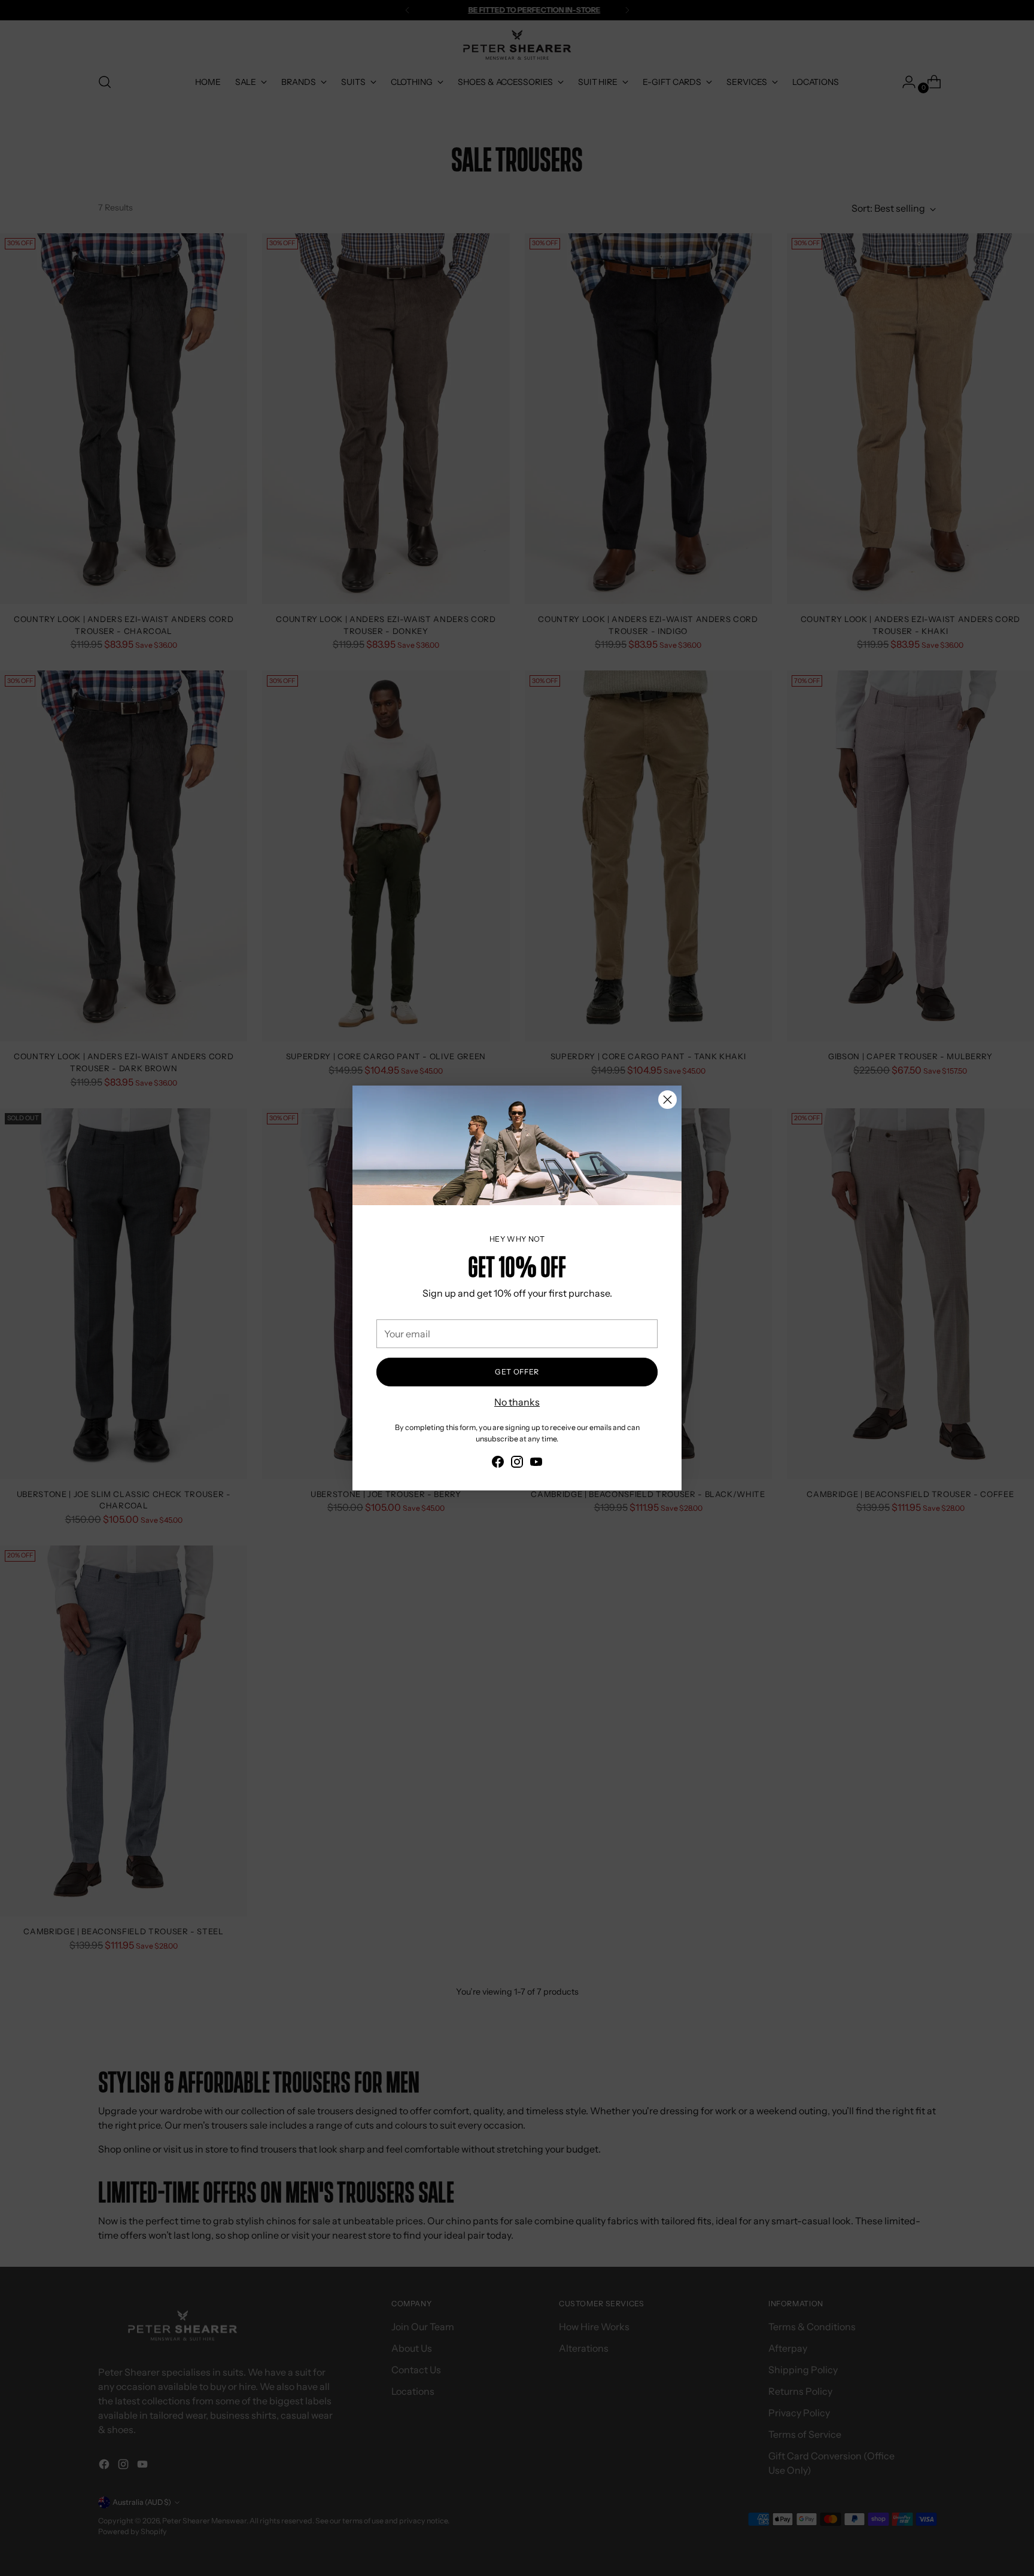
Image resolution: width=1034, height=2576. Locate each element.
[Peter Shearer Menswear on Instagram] (517, 1464)
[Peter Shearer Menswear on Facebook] (498, 1464)
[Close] (667, 1100)
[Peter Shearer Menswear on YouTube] (536, 1464)
